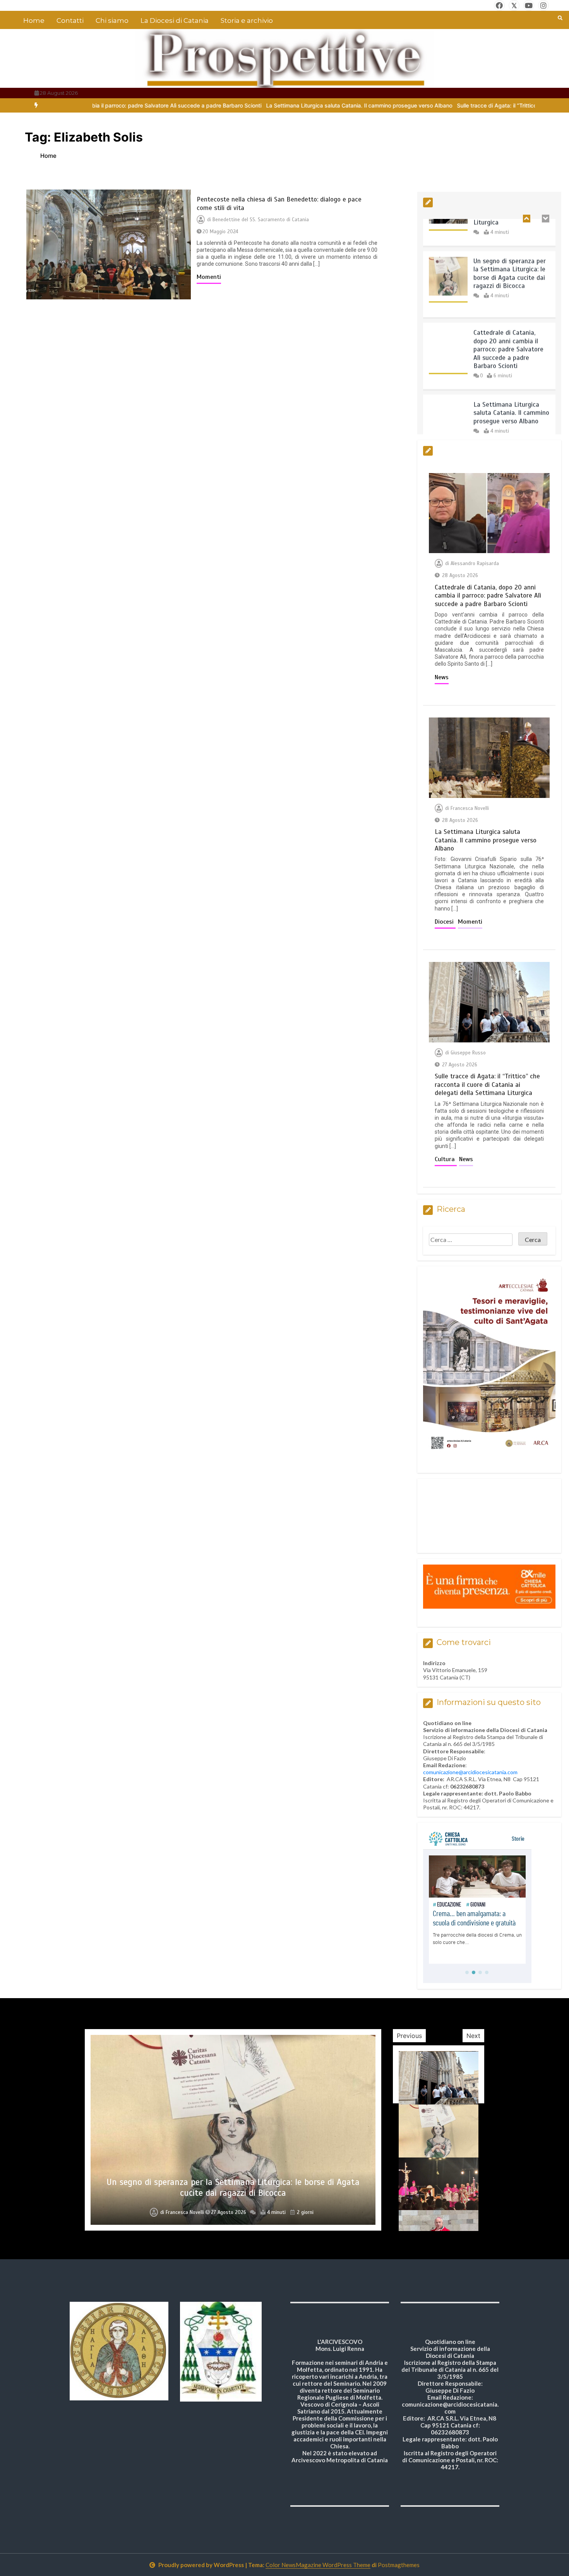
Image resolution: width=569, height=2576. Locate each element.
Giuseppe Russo (468, 1053)
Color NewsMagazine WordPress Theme (318, 2565)
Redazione (185, 2212)
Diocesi (445, 922)
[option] (314, 105)
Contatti (70, 20)
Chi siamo (112, 20)
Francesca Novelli (470, 808)
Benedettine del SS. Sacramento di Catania (261, 220)
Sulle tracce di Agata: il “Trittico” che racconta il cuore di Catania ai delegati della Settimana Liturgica (487, 1085)
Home (34, 20)
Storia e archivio (247, 20)
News (442, 677)
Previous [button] (409, 2036)
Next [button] (473, 2036)
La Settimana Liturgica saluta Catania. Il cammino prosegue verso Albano (314, 105)
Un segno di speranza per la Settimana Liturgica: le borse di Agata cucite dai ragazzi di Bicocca (510, 242)
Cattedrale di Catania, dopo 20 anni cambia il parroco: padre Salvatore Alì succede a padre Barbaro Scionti (508, 317)
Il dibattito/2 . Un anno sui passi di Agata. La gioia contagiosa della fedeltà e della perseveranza (233, 2187)
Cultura (446, 1159)
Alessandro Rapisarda (475, 564)
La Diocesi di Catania (175, 20)
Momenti (209, 277)
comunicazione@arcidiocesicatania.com (470, 1772)
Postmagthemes (399, 2565)
